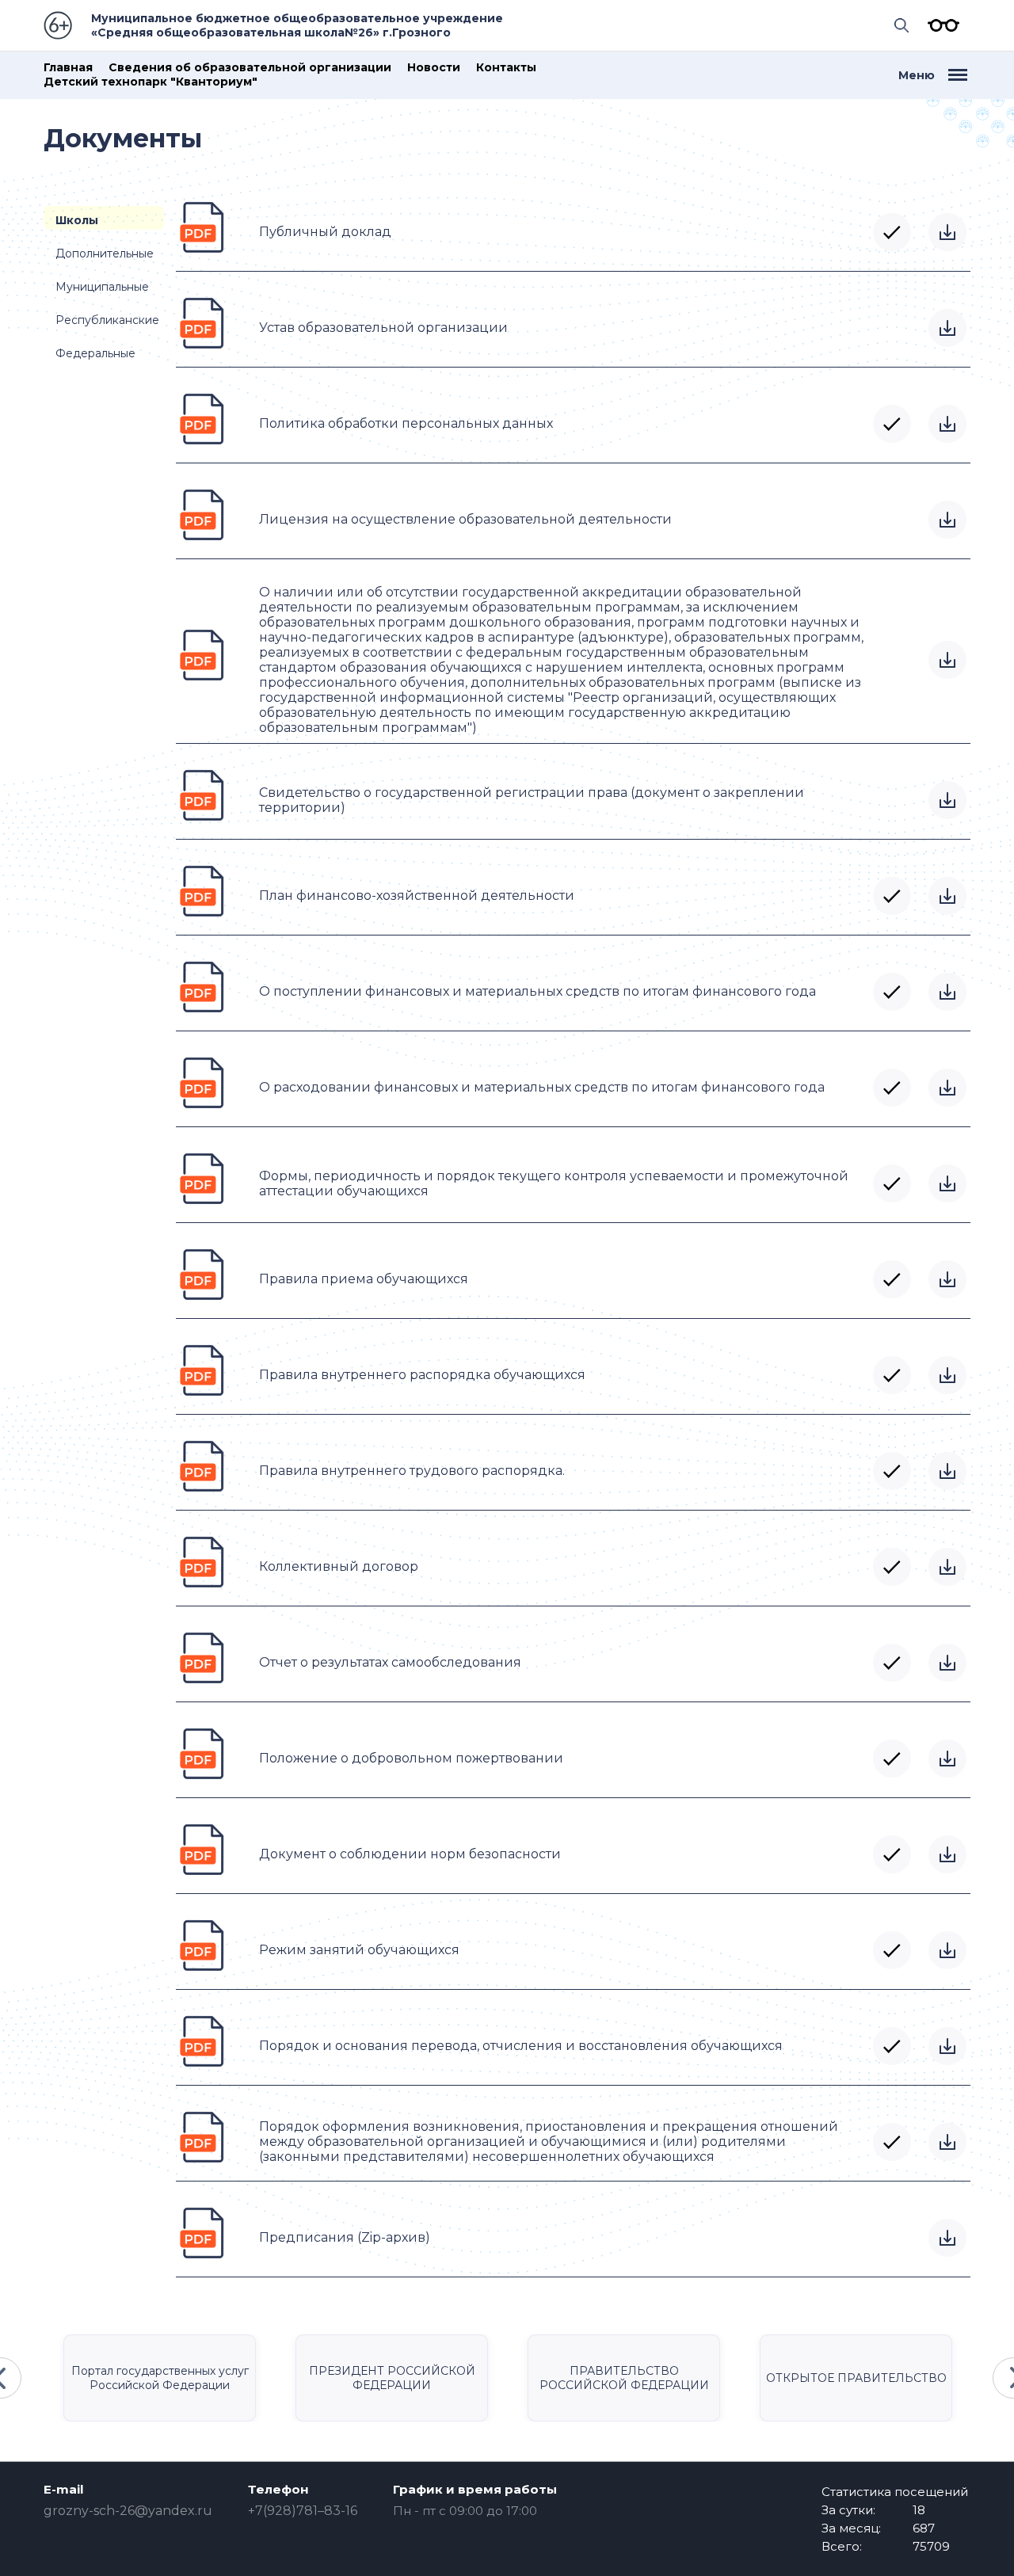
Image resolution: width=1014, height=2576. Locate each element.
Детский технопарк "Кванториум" (151, 82)
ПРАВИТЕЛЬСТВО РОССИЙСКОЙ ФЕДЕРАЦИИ (624, 2378)
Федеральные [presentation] (95, 353)
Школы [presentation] (77, 220)
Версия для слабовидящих (940, 25)
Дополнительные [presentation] (105, 253)
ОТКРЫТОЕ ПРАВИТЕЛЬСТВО (856, 2378)
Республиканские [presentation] (107, 320)
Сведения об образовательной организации (250, 68)
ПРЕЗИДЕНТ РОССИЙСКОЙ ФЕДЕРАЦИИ (392, 2378)
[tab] (104, 218)
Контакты (506, 68)
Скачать (947, 232)
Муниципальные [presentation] (102, 287)
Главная (68, 68)
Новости (434, 68)
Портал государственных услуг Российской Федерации (160, 2378)
